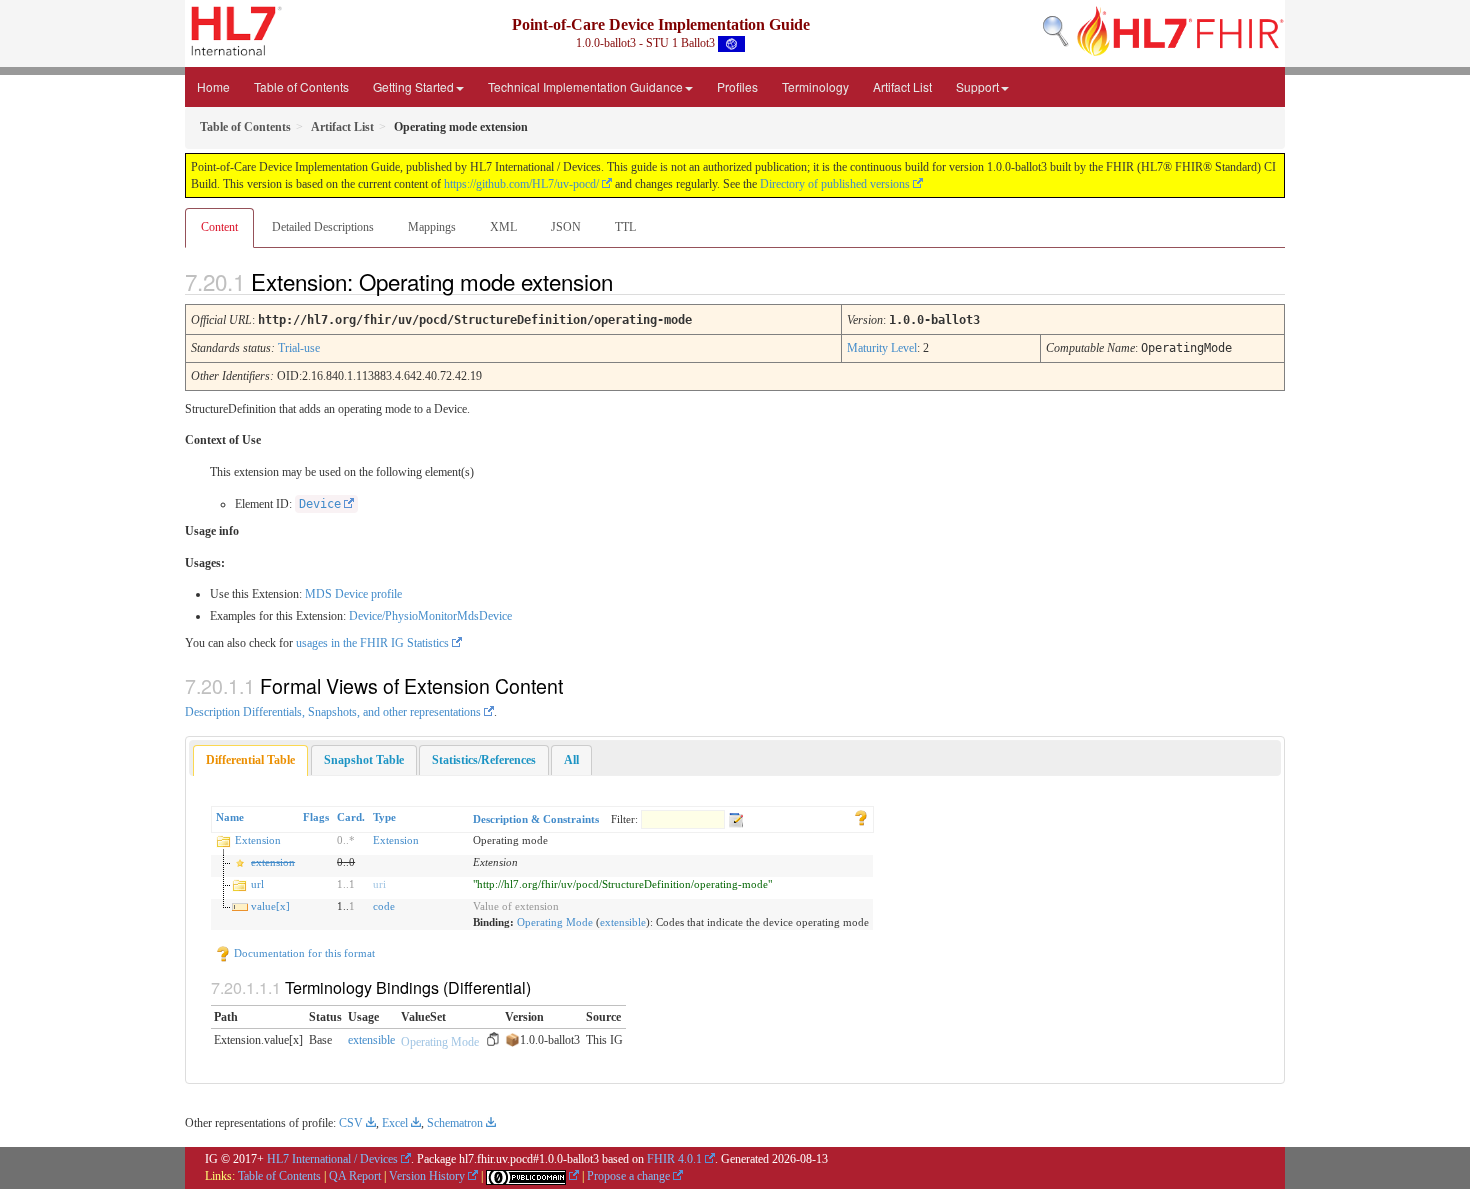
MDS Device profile (353, 594)
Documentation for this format (303, 953)
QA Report (355, 1176)
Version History (427, 1176)
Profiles (737, 86)
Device (320, 504)
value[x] (270, 906)
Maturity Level (882, 348)
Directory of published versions (835, 184)
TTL (625, 227)
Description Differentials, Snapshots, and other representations (333, 712)
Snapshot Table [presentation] (364, 760)
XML (503, 227)
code (384, 906)
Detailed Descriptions (323, 227)
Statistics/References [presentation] (484, 760)
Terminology (815, 86)
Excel (395, 1123)
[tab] (250, 760)
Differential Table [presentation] (250, 760)
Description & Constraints (536, 819)
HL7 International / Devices (332, 1159)
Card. (351, 817)
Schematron (455, 1123)
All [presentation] (571, 760)
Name (230, 817)
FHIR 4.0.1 (674, 1159)
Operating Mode (555, 922)
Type (384, 817)
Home (213, 86)
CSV (351, 1123)
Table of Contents (301, 86)
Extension (258, 840)
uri (379, 884)
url (257, 884)
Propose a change (628, 1176)
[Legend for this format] (861, 817)
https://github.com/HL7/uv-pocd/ (521, 184)
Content (219, 227)
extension (273, 862)
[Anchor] (630, 281)
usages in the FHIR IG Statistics (372, 643)
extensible (623, 922)
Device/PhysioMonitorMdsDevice (430, 616)
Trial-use (299, 348)
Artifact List (902, 86)
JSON (566, 227)
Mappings (432, 227)
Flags (316, 817)
